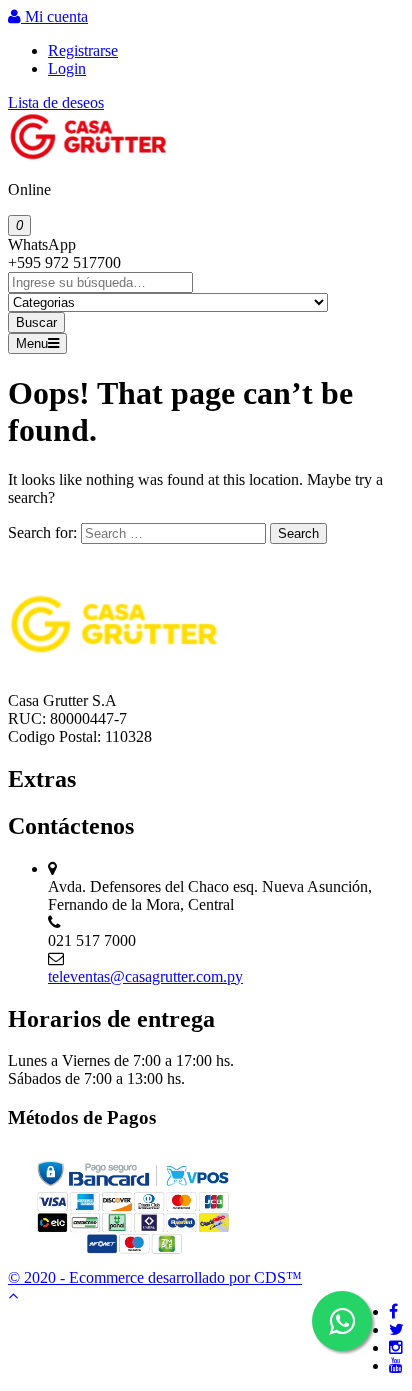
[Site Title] (88, 155)
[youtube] (396, 1365)
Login (67, 68)
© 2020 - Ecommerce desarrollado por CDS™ (155, 1277)
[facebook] (393, 1311)
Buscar (36, 322)
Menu (32, 343)
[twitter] (396, 1329)
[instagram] (396, 1347)
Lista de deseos (56, 102)
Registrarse (83, 50)
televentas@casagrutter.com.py (145, 976)
